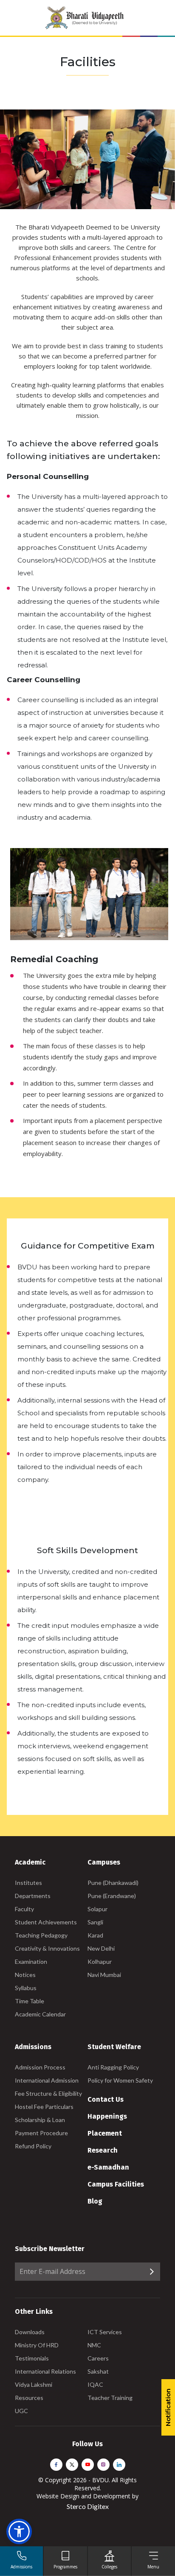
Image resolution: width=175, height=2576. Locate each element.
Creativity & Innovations (47, 1948)
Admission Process (40, 2067)
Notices (25, 1975)
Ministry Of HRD (37, 2345)
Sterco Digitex (88, 2506)
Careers (98, 2358)
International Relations (45, 2371)
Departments (33, 1896)
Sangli (95, 1922)
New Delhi (101, 1948)
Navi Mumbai (104, 1975)
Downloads (30, 2332)
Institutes (28, 1883)
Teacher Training (110, 2398)
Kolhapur (100, 1961)
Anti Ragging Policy (113, 2067)
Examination (31, 1961)
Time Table (30, 2001)
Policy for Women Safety (120, 2080)
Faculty (24, 1909)
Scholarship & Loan (40, 2120)
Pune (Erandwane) (112, 1896)
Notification (168, 2407)
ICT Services (105, 2332)
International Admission (47, 2080)
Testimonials (32, 2358)
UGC (21, 2411)
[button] (19, 2531)
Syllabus (26, 1988)
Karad (95, 1935)
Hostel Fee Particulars (44, 2107)
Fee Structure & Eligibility (48, 2093)
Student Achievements (46, 1922)
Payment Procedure (41, 2133)
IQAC (95, 2384)
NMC (94, 2345)
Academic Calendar (40, 2014)
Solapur (97, 1909)
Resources (29, 2398)
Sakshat (98, 2371)
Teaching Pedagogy (41, 1935)
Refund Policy (33, 2146)
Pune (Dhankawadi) (113, 1883)
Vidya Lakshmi (34, 2384)
